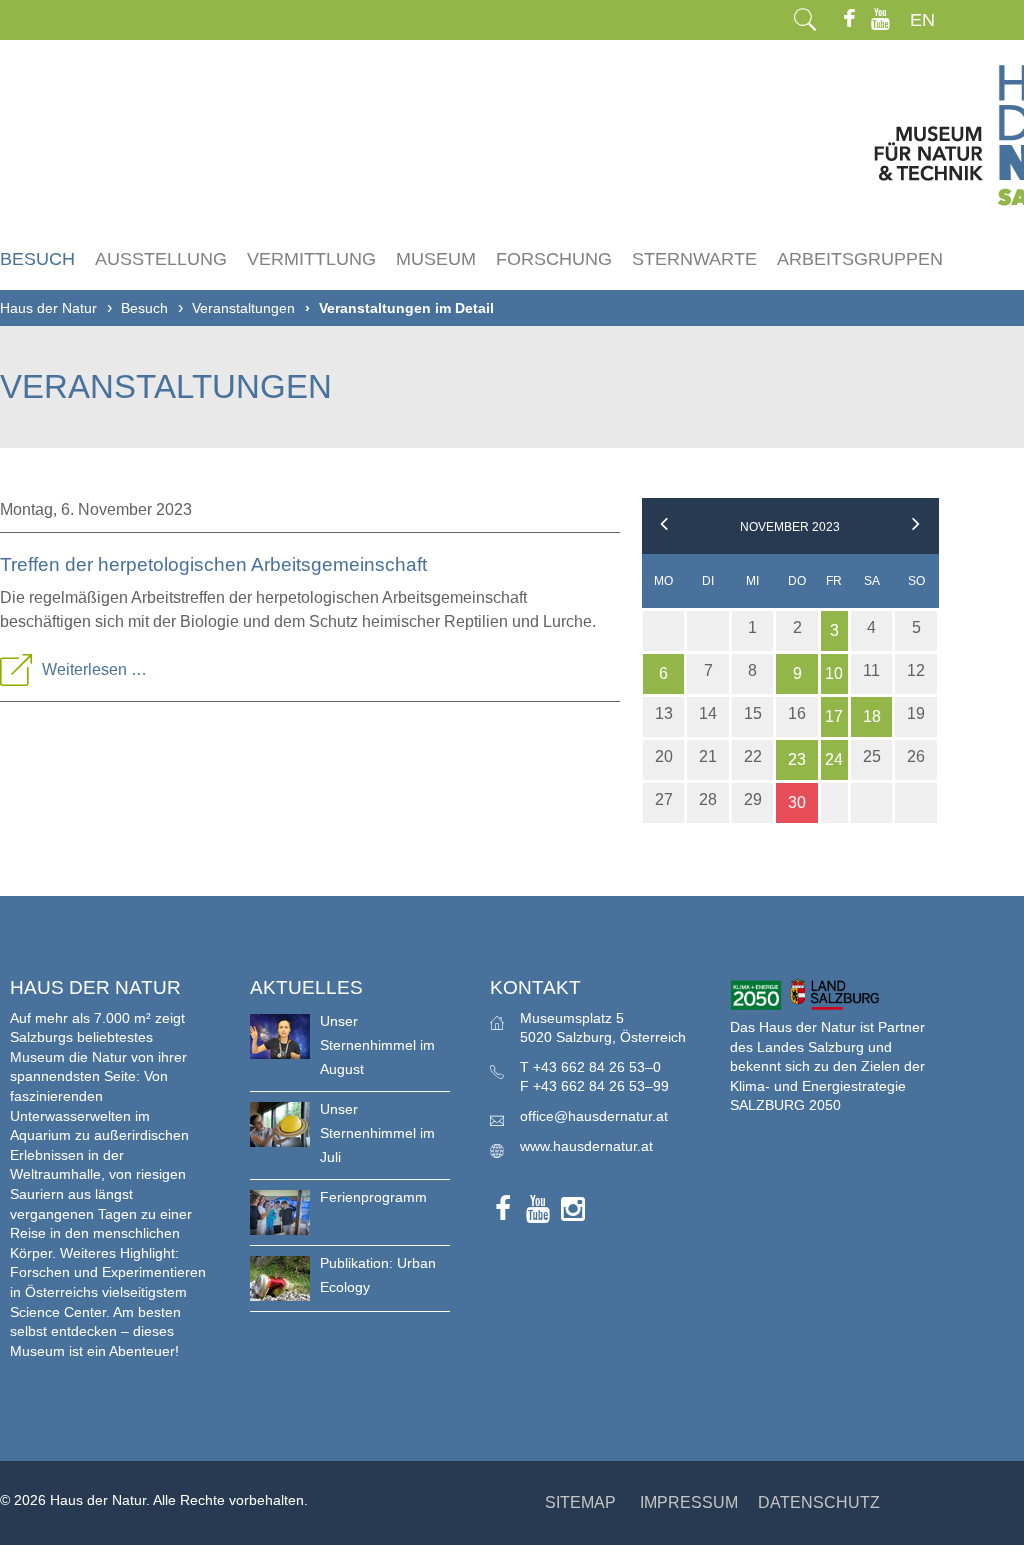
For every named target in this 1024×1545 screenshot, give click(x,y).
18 (872, 716)
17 (834, 716)
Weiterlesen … (94, 669)
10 (834, 673)
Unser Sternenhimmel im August (377, 1045)
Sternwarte (694, 259)
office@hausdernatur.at (594, 1116)
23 (797, 759)
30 (797, 802)
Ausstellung (161, 259)
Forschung (554, 259)
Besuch (37, 259)
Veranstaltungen (243, 308)
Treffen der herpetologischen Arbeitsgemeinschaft (213, 564)
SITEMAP (580, 1502)
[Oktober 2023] (664, 527)
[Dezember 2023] (916, 527)
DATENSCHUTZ (819, 1502)
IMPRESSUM (689, 1502)
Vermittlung (311, 259)
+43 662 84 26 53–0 (597, 1067)
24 (834, 759)
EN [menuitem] (922, 20)
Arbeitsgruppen (860, 259)
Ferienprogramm (373, 1197)
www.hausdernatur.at (586, 1146)
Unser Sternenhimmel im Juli (377, 1133)
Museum (436, 259)
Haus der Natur (48, 308)
